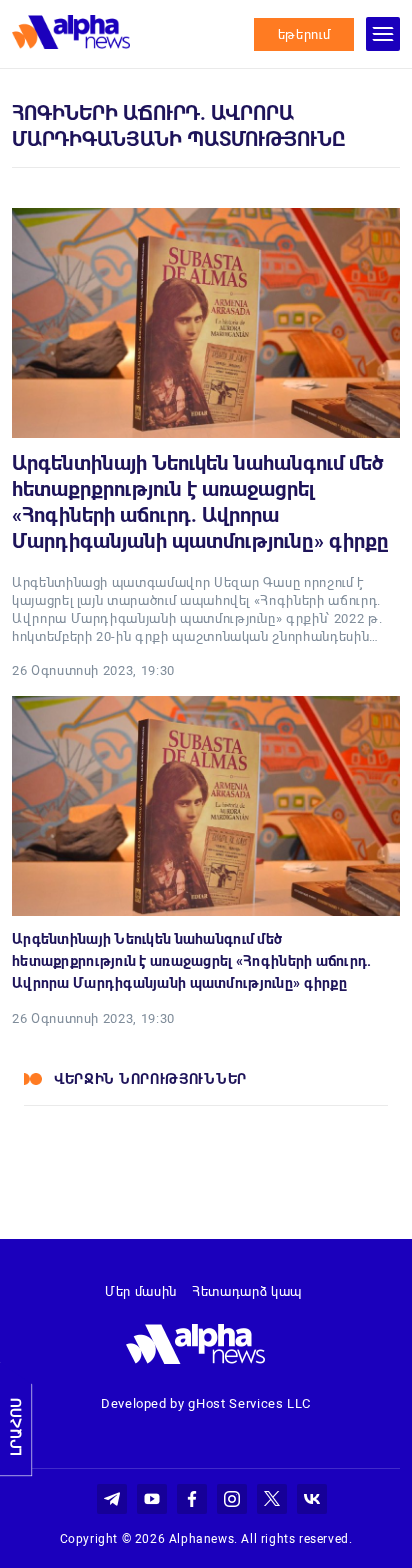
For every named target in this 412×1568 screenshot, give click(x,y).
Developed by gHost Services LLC (206, 1403)
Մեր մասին (141, 1291)
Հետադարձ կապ (247, 1291)
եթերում (304, 34)
